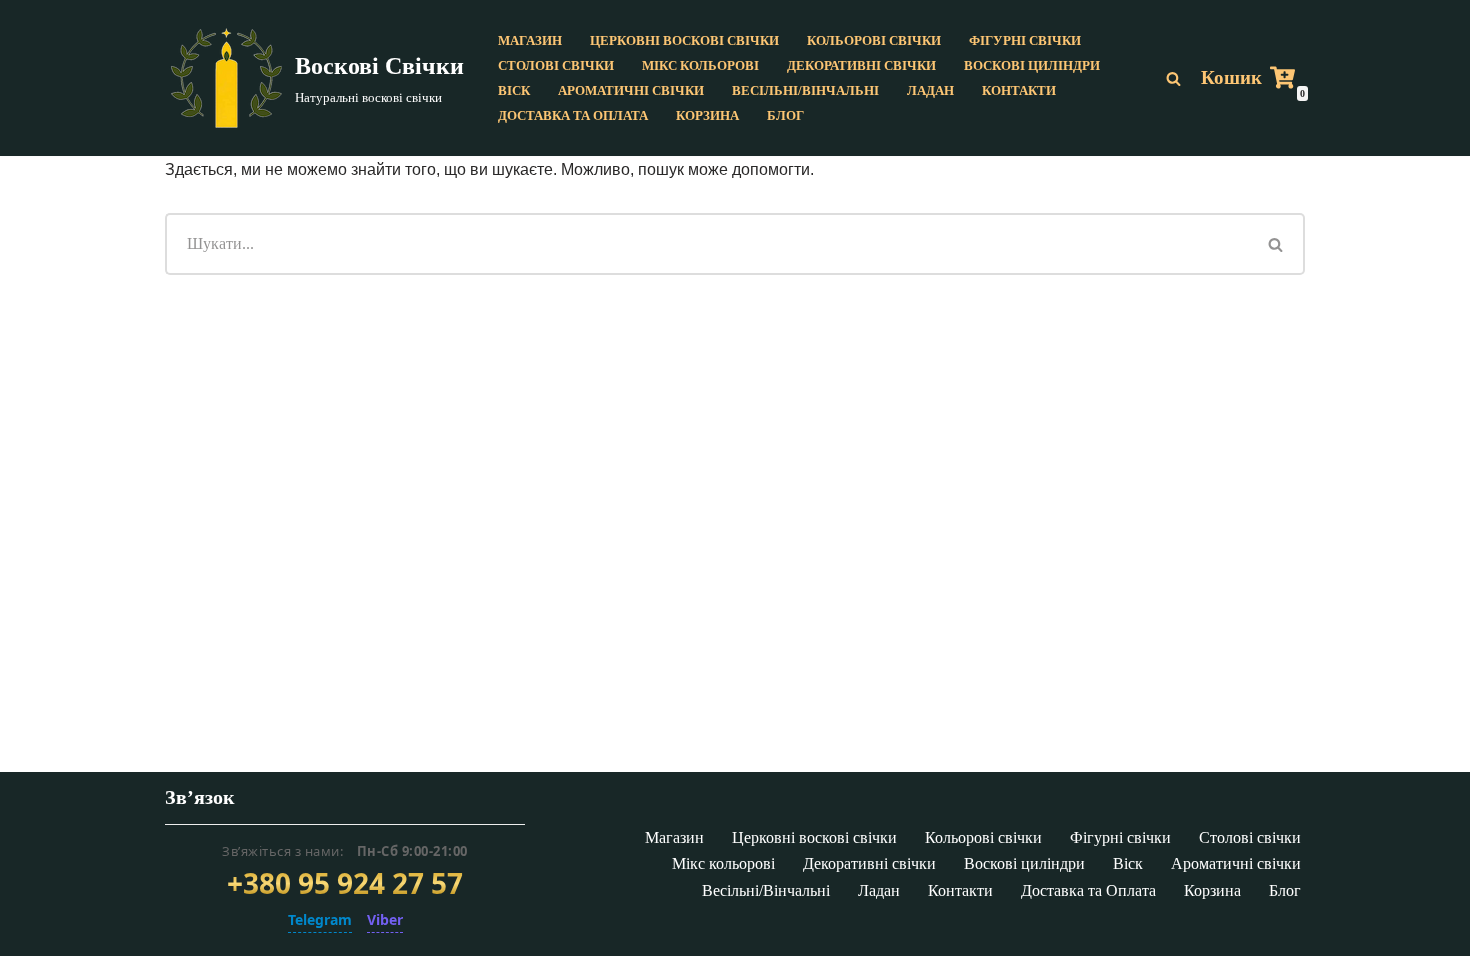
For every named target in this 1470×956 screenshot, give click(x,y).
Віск (514, 91)
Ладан (930, 91)
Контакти (1019, 91)
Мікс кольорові (700, 66)
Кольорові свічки (874, 41)
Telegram (320, 919)
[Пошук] (1173, 78)
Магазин (530, 41)
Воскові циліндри (1032, 66)
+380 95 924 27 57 (345, 884)
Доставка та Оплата (573, 116)
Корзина (707, 116)
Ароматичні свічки (631, 91)
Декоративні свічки (861, 66)
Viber (385, 919)
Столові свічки (556, 66)
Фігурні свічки (1025, 41)
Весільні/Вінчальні (805, 91)
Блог (785, 116)
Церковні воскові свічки (684, 41)
